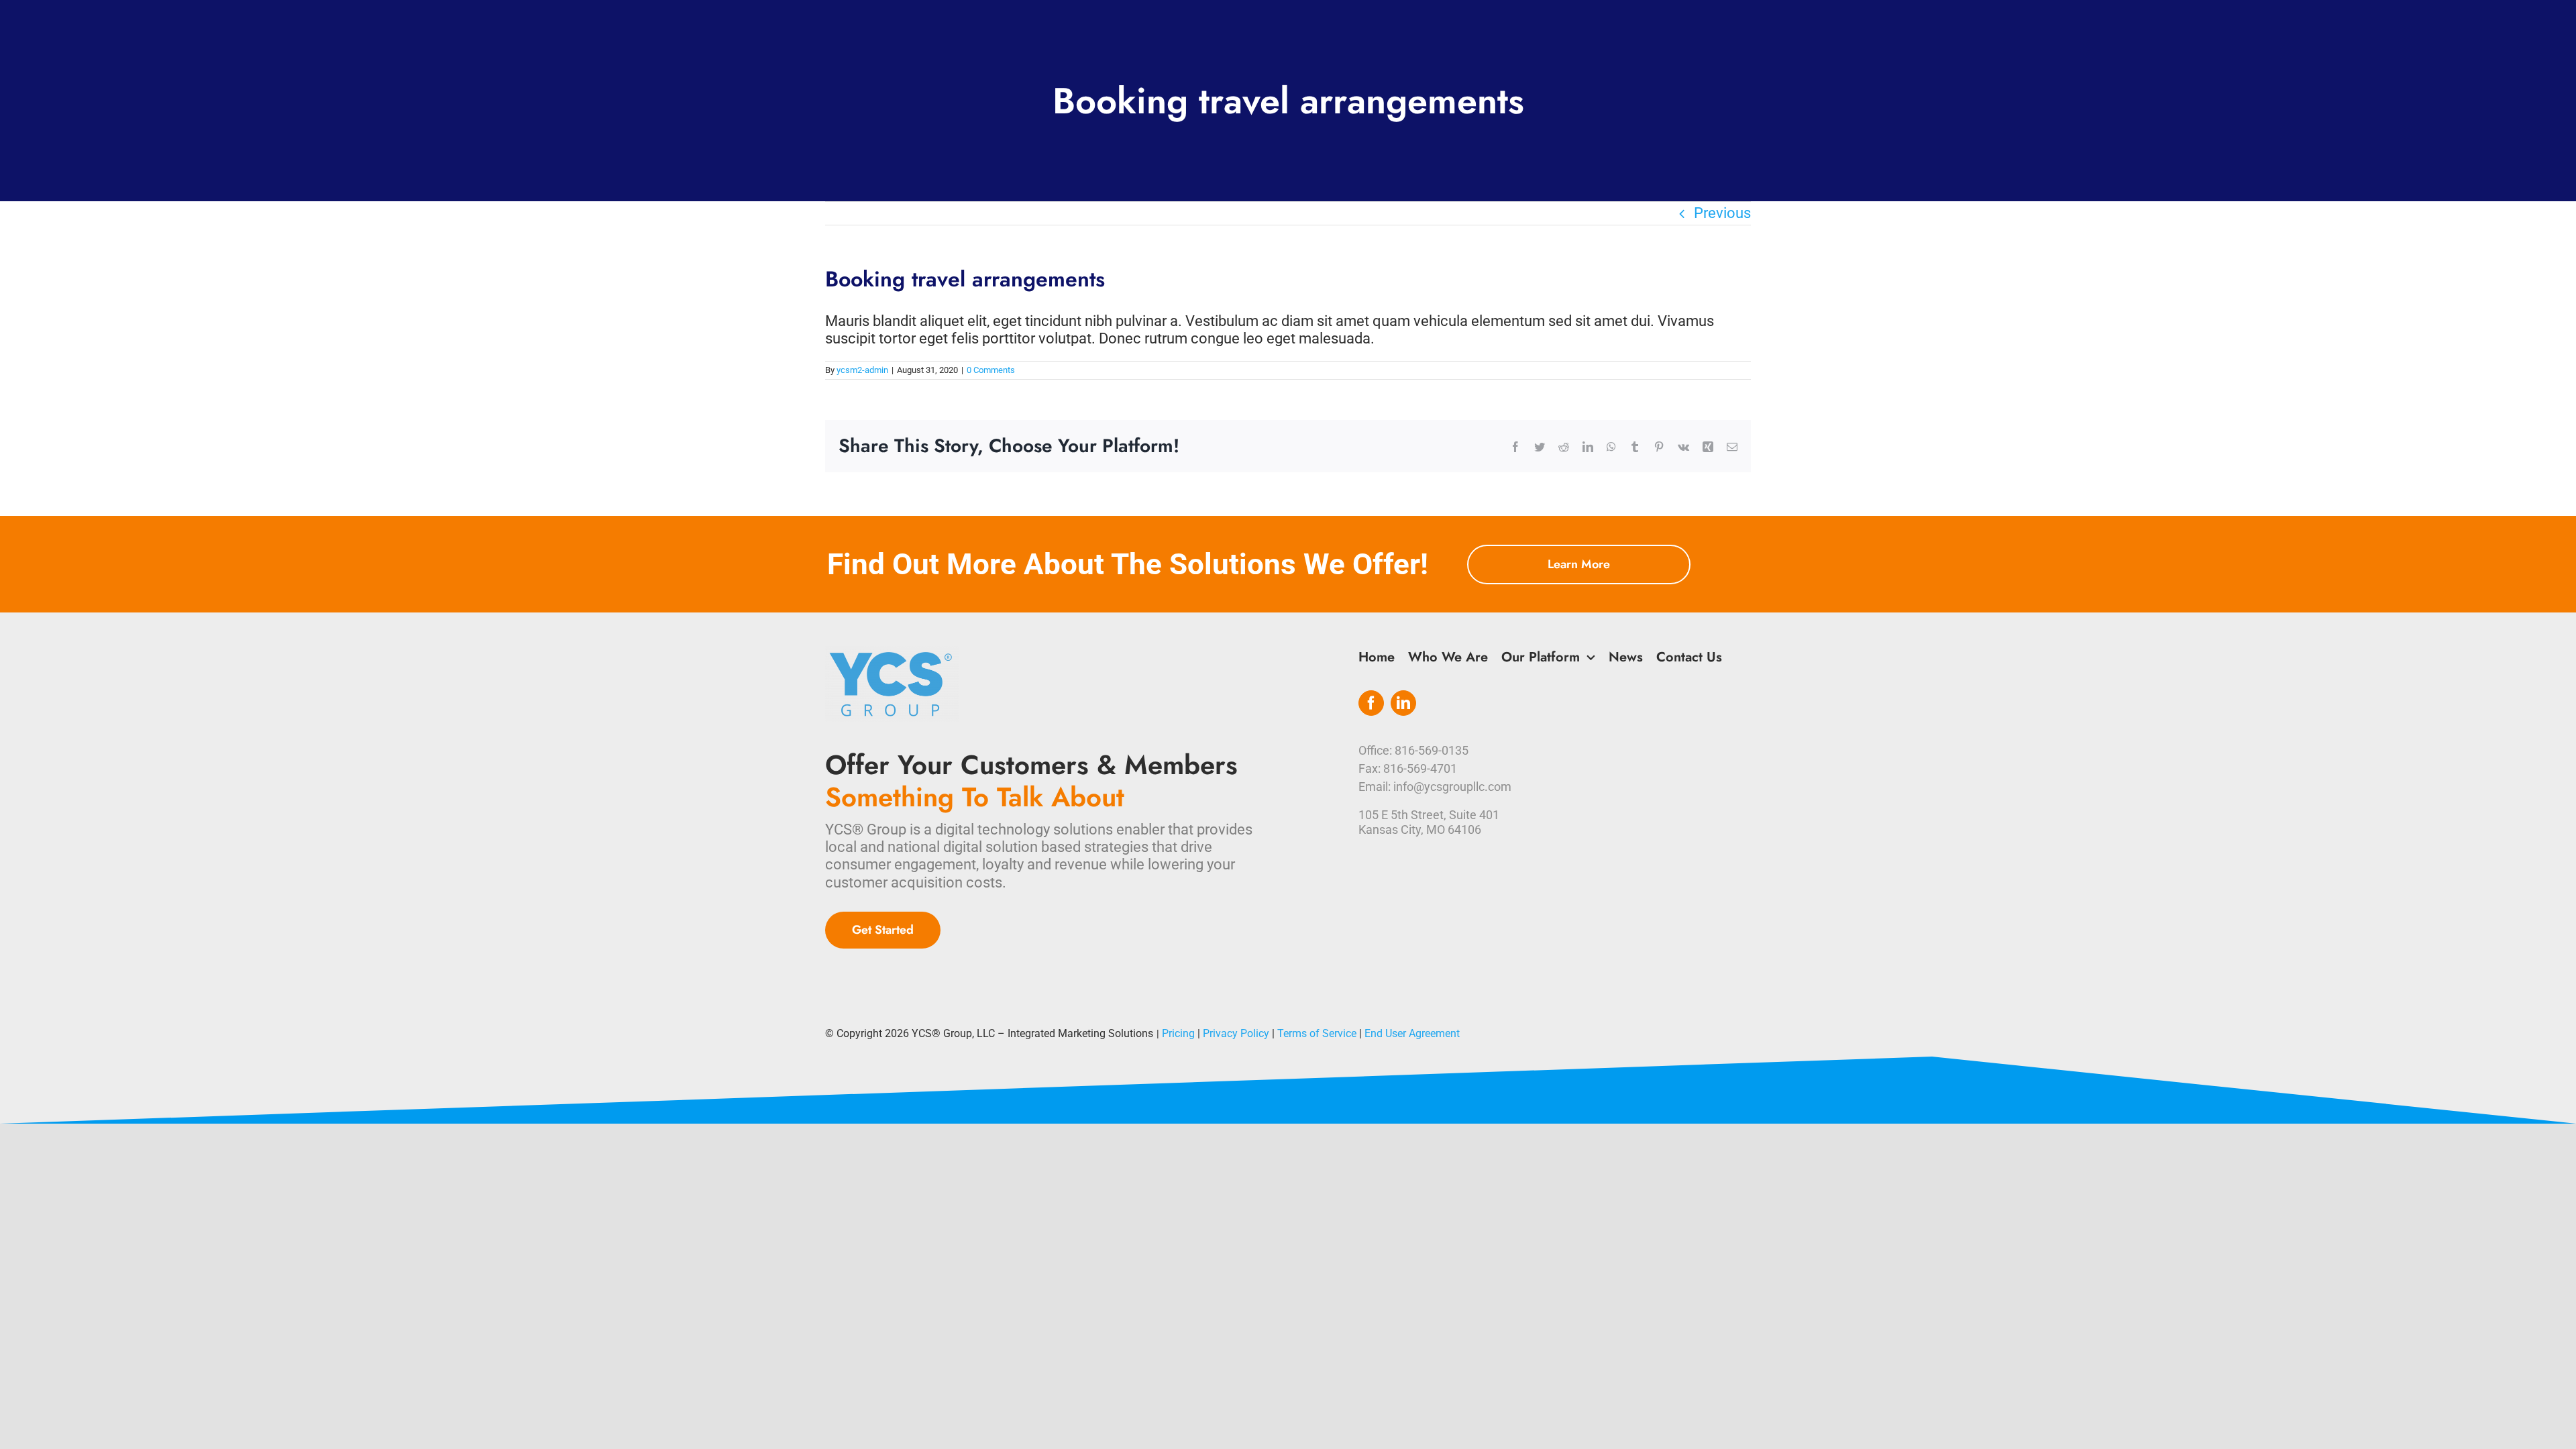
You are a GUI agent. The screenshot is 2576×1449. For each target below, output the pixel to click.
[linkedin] (1403, 703)
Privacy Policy (1236, 1033)
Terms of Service (1317, 1033)
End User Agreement (1412, 1033)
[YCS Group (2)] (892, 653)
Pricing (1178, 1033)
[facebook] (1371, 703)
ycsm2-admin (862, 370)
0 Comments (991, 370)
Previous (1722, 213)
